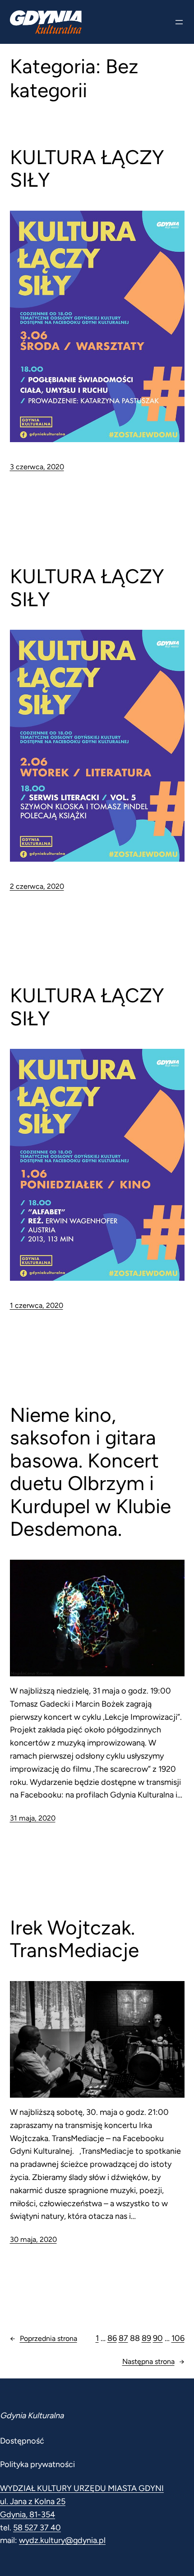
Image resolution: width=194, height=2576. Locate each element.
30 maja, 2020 (33, 2239)
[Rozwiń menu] (179, 22)
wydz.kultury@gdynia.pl (62, 2540)
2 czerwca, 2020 (37, 886)
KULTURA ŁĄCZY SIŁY (87, 169)
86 (112, 2338)
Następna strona (153, 2361)
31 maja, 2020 (33, 1818)
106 (178, 2338)
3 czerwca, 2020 (37, 467)
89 (146, 2338)
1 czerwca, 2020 (37, 1305)
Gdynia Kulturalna (32, 2416)
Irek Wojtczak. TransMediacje (74, 1939)
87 (123, 2338)
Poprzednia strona (44, 2338)
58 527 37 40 (37, 2528)
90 (158, 2338)
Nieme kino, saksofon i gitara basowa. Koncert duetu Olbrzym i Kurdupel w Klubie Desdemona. (90, 1472)
